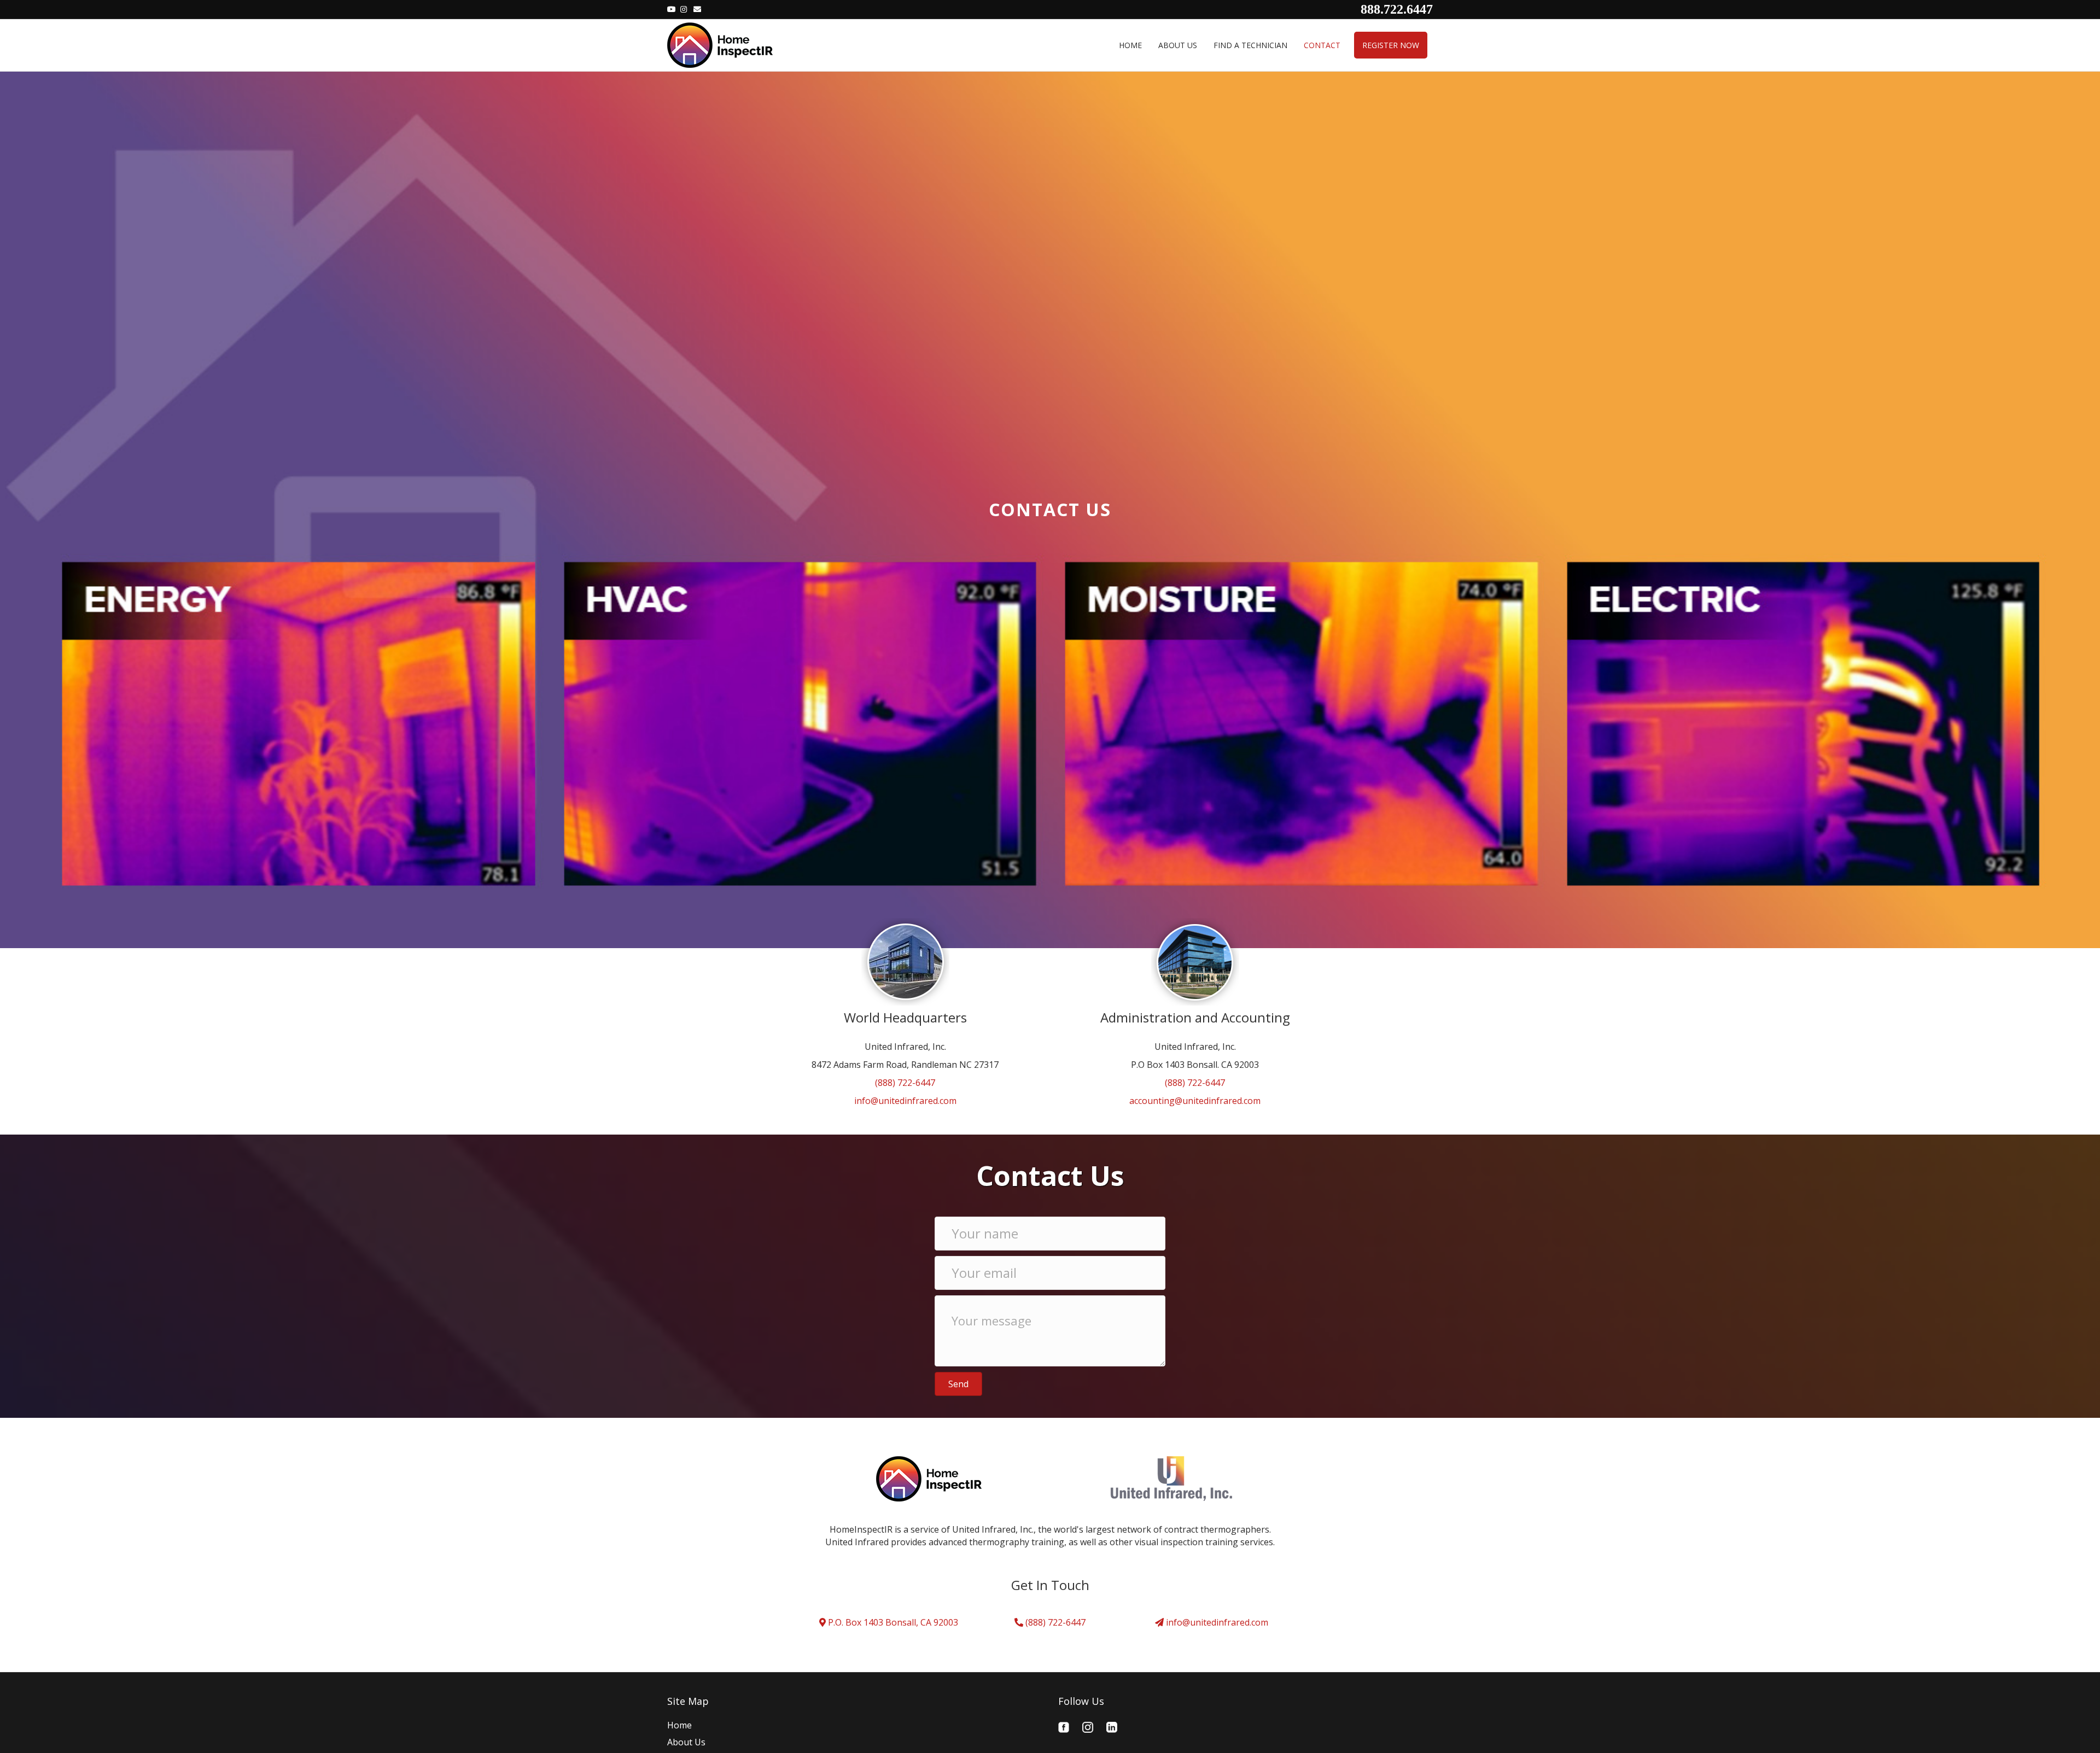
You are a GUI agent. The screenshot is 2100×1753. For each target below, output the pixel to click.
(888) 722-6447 (905, 1083)
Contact (1322, 45)
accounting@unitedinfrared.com (1195, 1101)
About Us (1178, 45)
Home (1130, 45)
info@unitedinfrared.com (905, 1101)
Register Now (1391, 45)
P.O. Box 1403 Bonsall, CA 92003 (892, 1622)
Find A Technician (1250, 45)
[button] (958, 1384)
